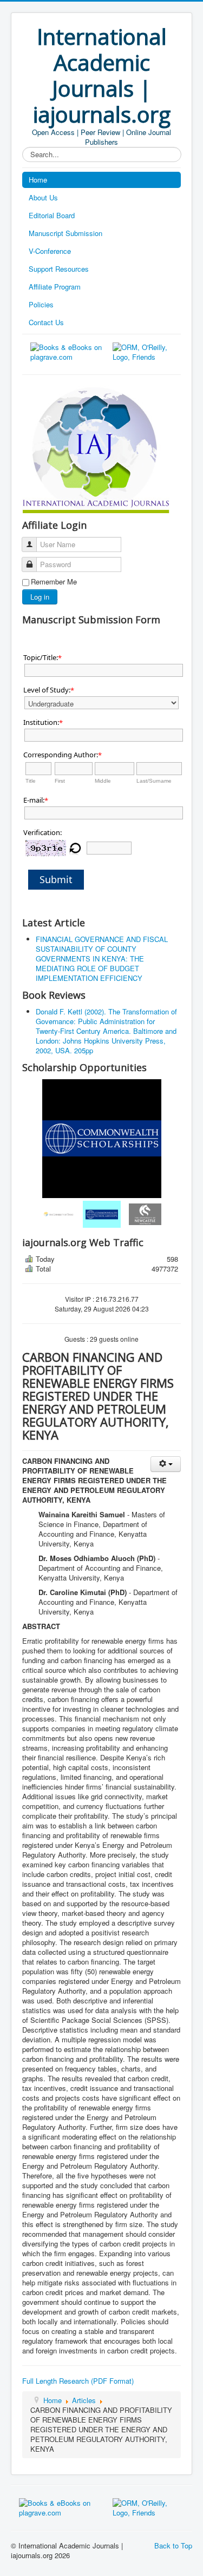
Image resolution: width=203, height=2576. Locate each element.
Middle (103, 781)
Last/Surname (154, 781)
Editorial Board (52, 215)
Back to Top (173, 2545)
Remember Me (54, 582)
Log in (40, 597)
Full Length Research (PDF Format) (78, 2381)
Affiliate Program (55, 287)
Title (31, 781)
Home (38, 180)
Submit (56, 879)
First (60, 781)
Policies (41, 304)
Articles (84, 2400)
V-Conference (50, 251)
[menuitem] (58, 1214)
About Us (43, 197)
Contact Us (46, 322)
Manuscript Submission (66, 233)
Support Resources (59, 269)
